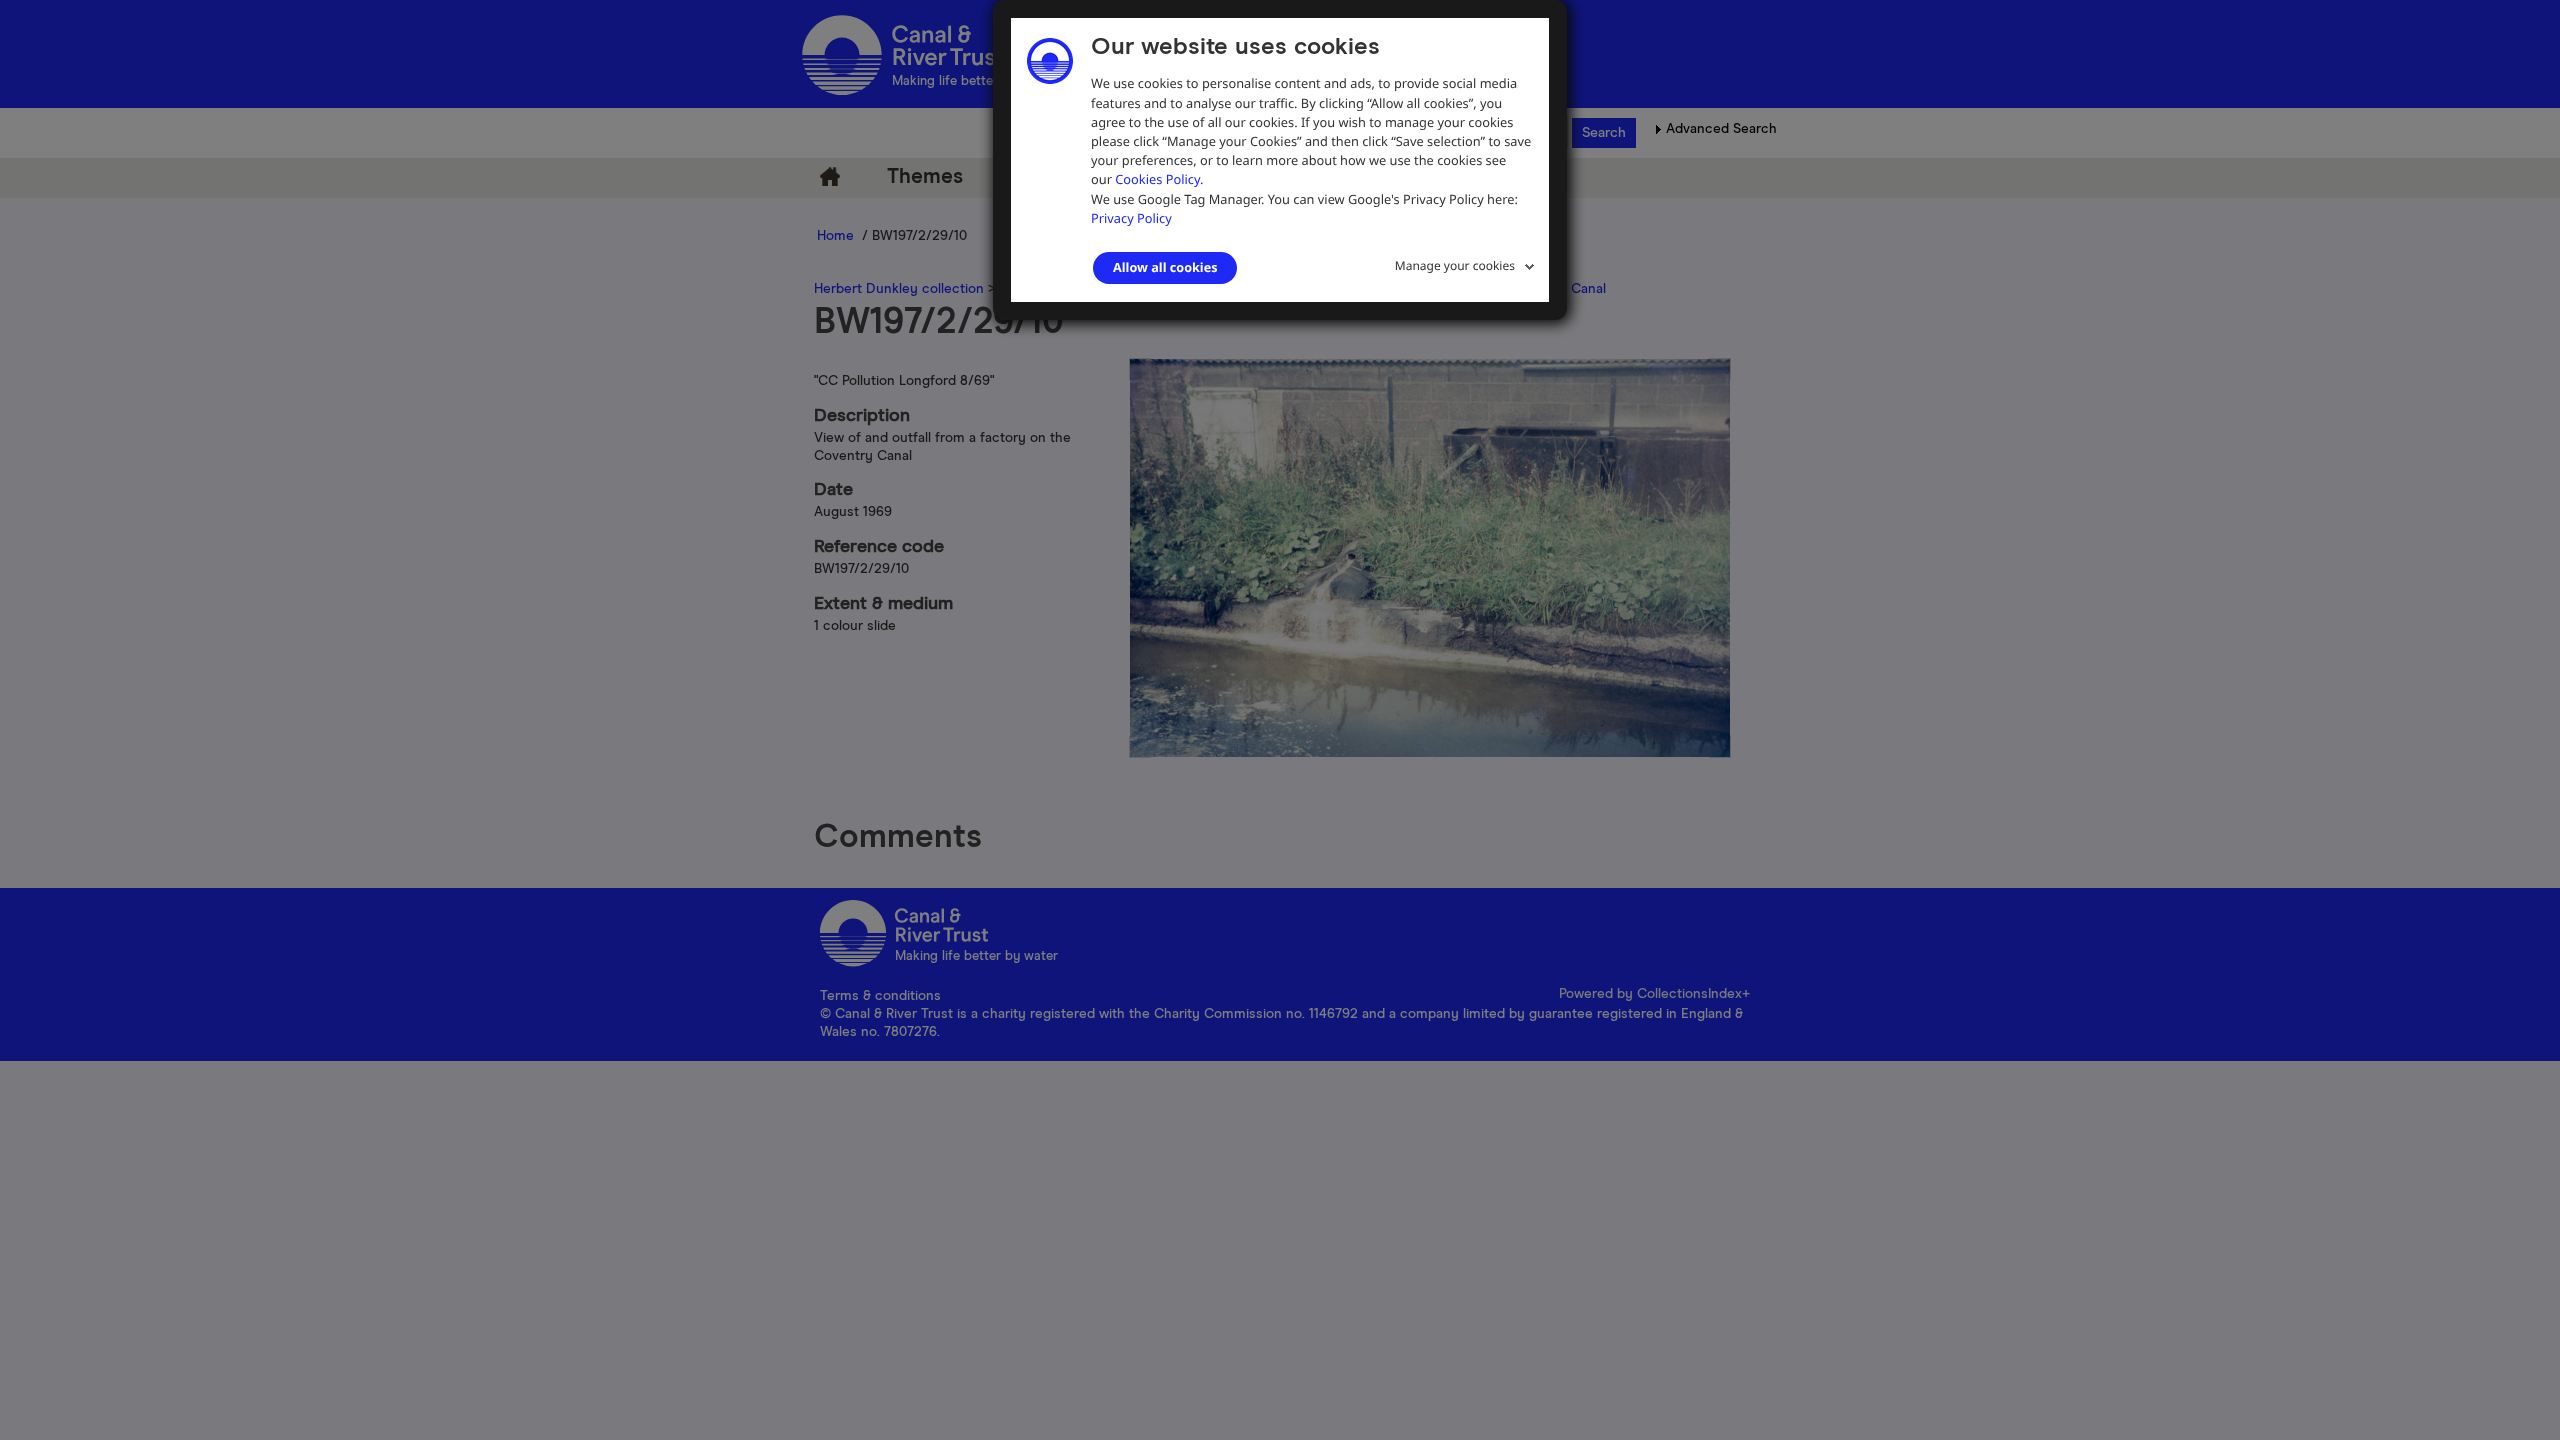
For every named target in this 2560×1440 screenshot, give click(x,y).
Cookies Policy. (1159, 179)
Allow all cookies (1165, 267)
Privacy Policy (1131, 218)
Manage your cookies (1455, 265)
